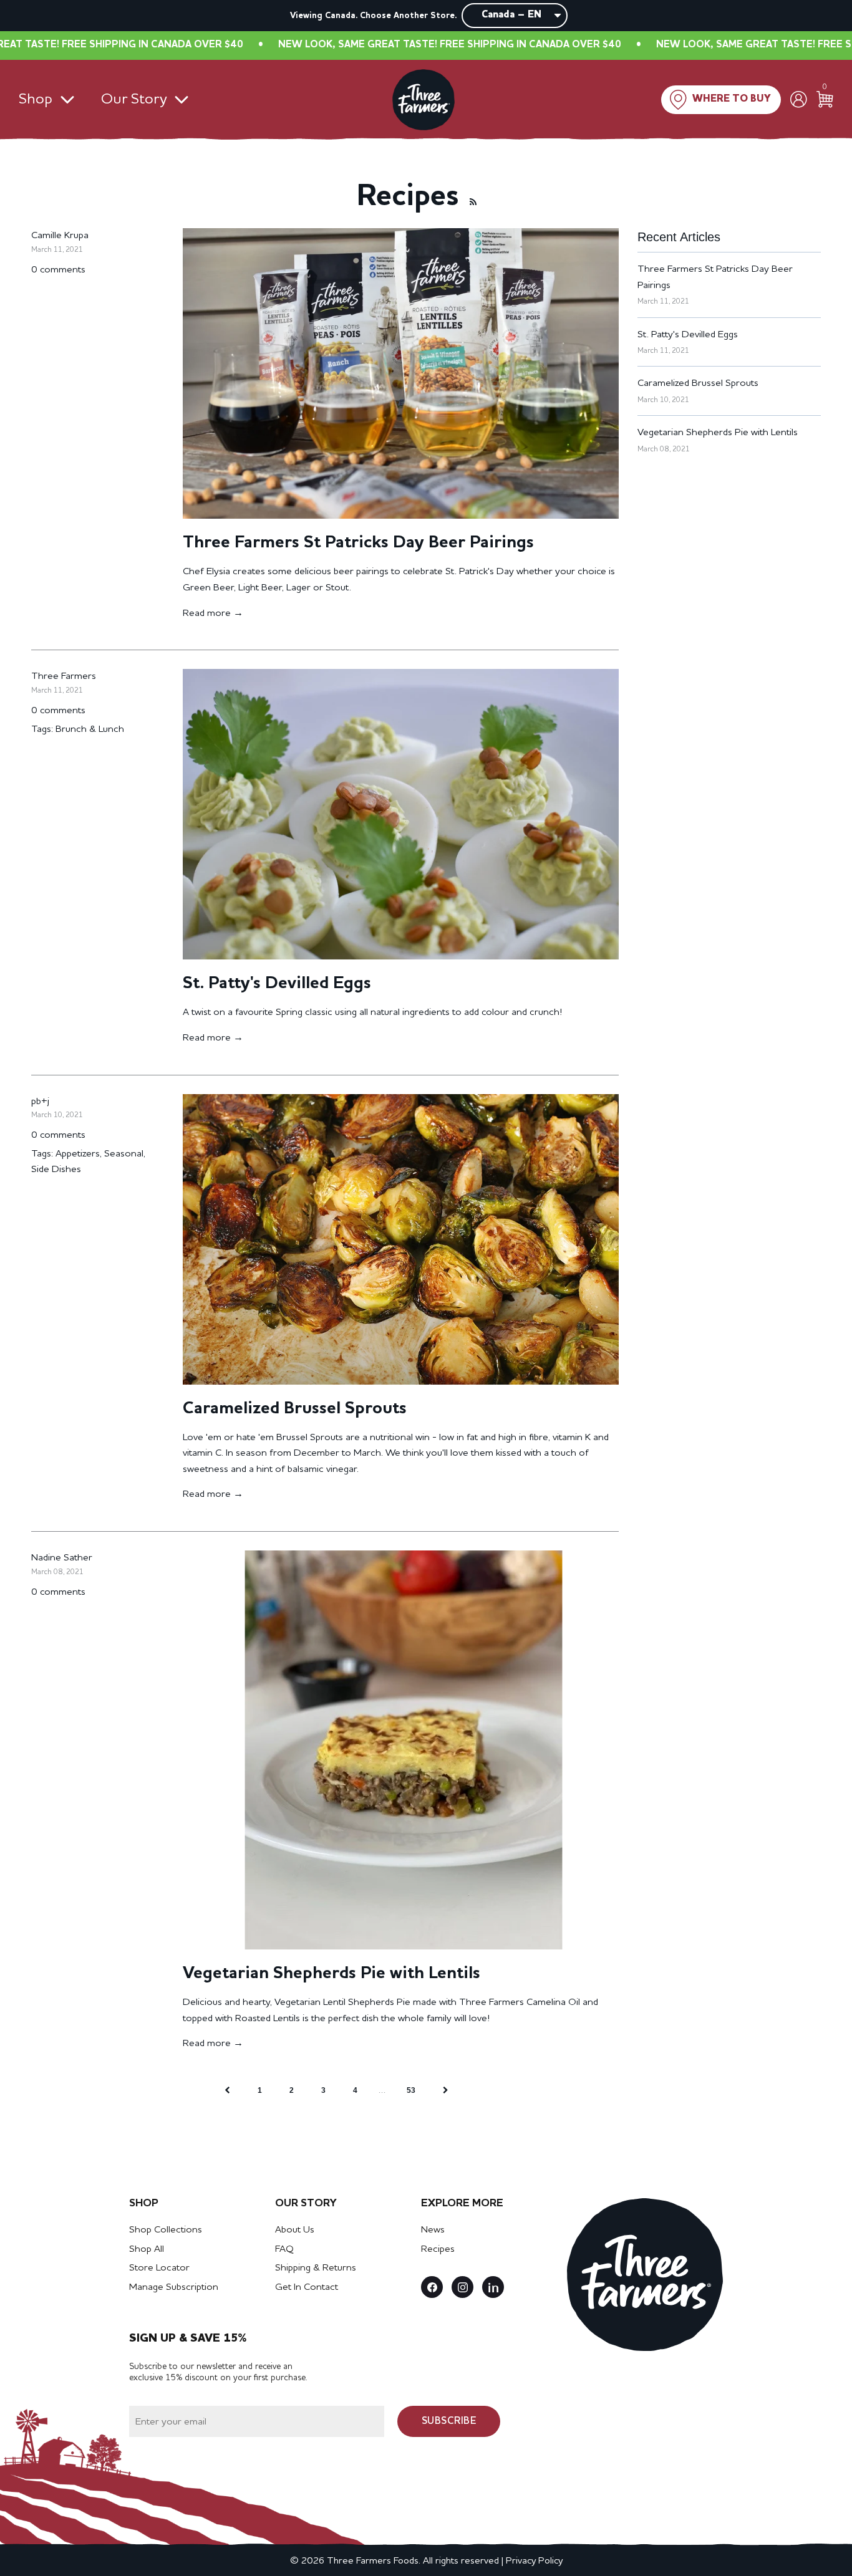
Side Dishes (56, 1170)
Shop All (147, 2249)
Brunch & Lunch (90, 729)
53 (411, 2090)
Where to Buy (732, 99)
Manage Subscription (174, 2287)
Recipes (438, 2249)
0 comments (58, 270)
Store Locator (159, 2268)
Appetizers (78, 1154)
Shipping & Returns (316, 2268)
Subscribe (449, 2421)
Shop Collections (166, 2230)
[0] (825, 99)
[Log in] (799, 99)
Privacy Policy (534, 2561)
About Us (295, 2230)
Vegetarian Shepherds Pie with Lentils (332, 1974)
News (433, 2230)
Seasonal (124, 1154)
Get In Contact (307, 2287)
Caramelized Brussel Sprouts (295, 1409)
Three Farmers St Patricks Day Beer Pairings (358, 543)
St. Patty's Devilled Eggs (277, 984)
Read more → (213, 613)
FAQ (284, 2249)
